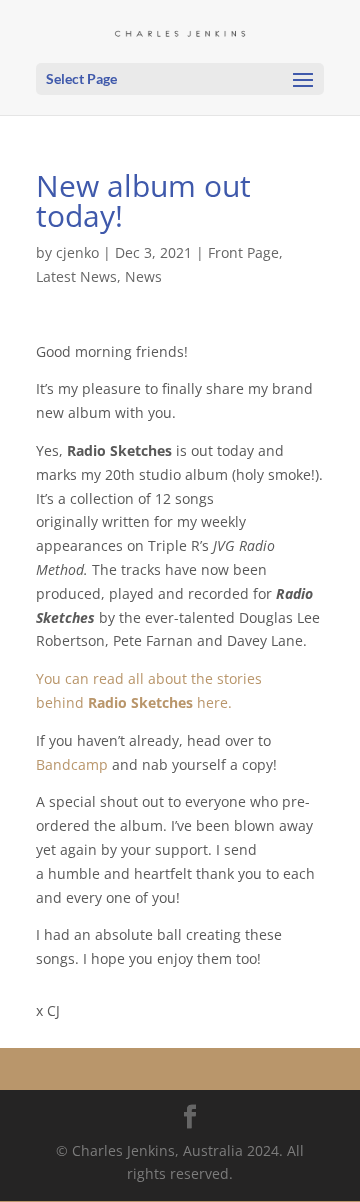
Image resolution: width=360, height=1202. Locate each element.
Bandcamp (72, 764)
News (143, 276)
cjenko (77, 252)
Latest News (76, 276)
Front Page (243, 252)
